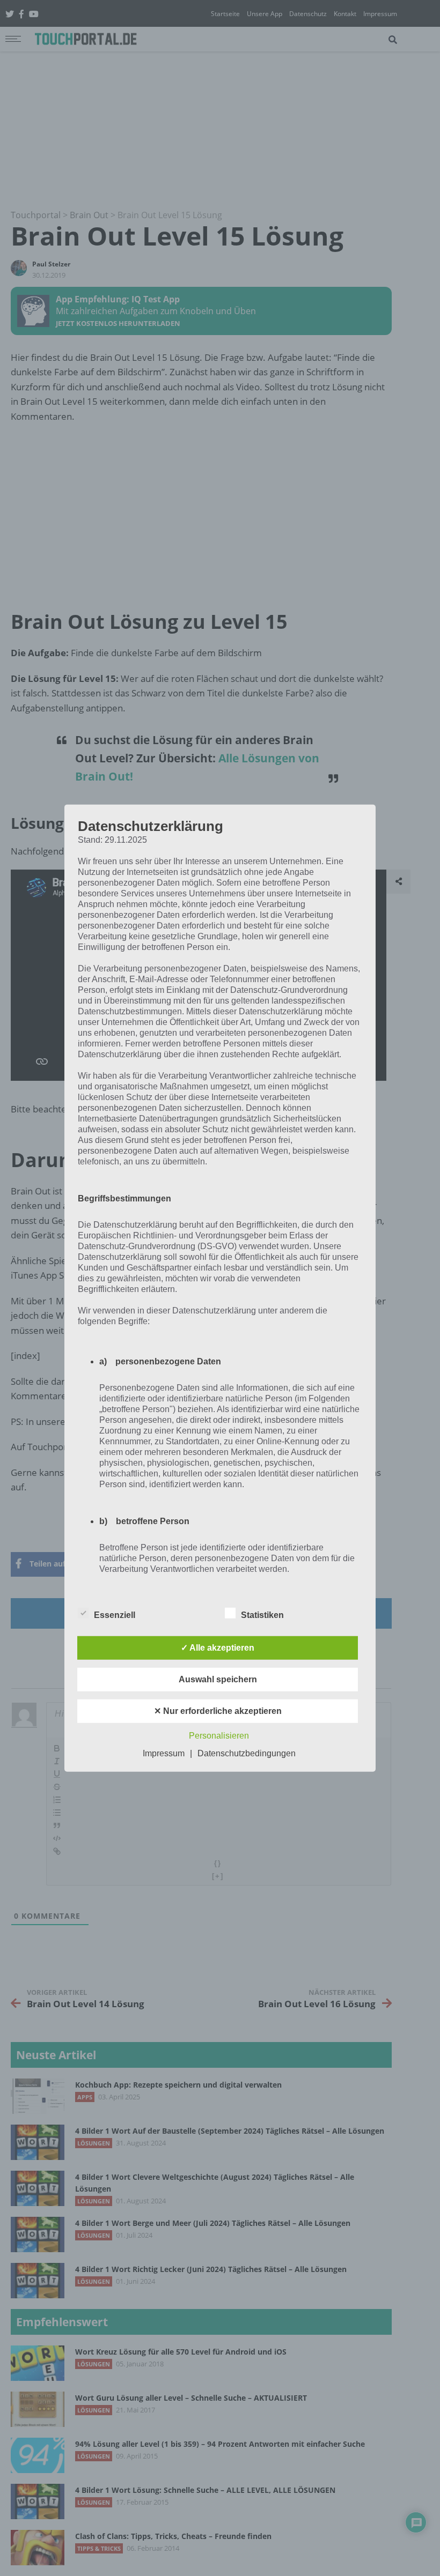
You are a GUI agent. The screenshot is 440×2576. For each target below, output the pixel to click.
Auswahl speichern (218, 1679)
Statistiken (262, 1615)
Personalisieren (219, 1736)
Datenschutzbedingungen (247, 1753)
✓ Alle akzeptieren (218, 1648)
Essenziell (115, 1615)
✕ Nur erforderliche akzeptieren (218, 1711)
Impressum (164, 1753)
